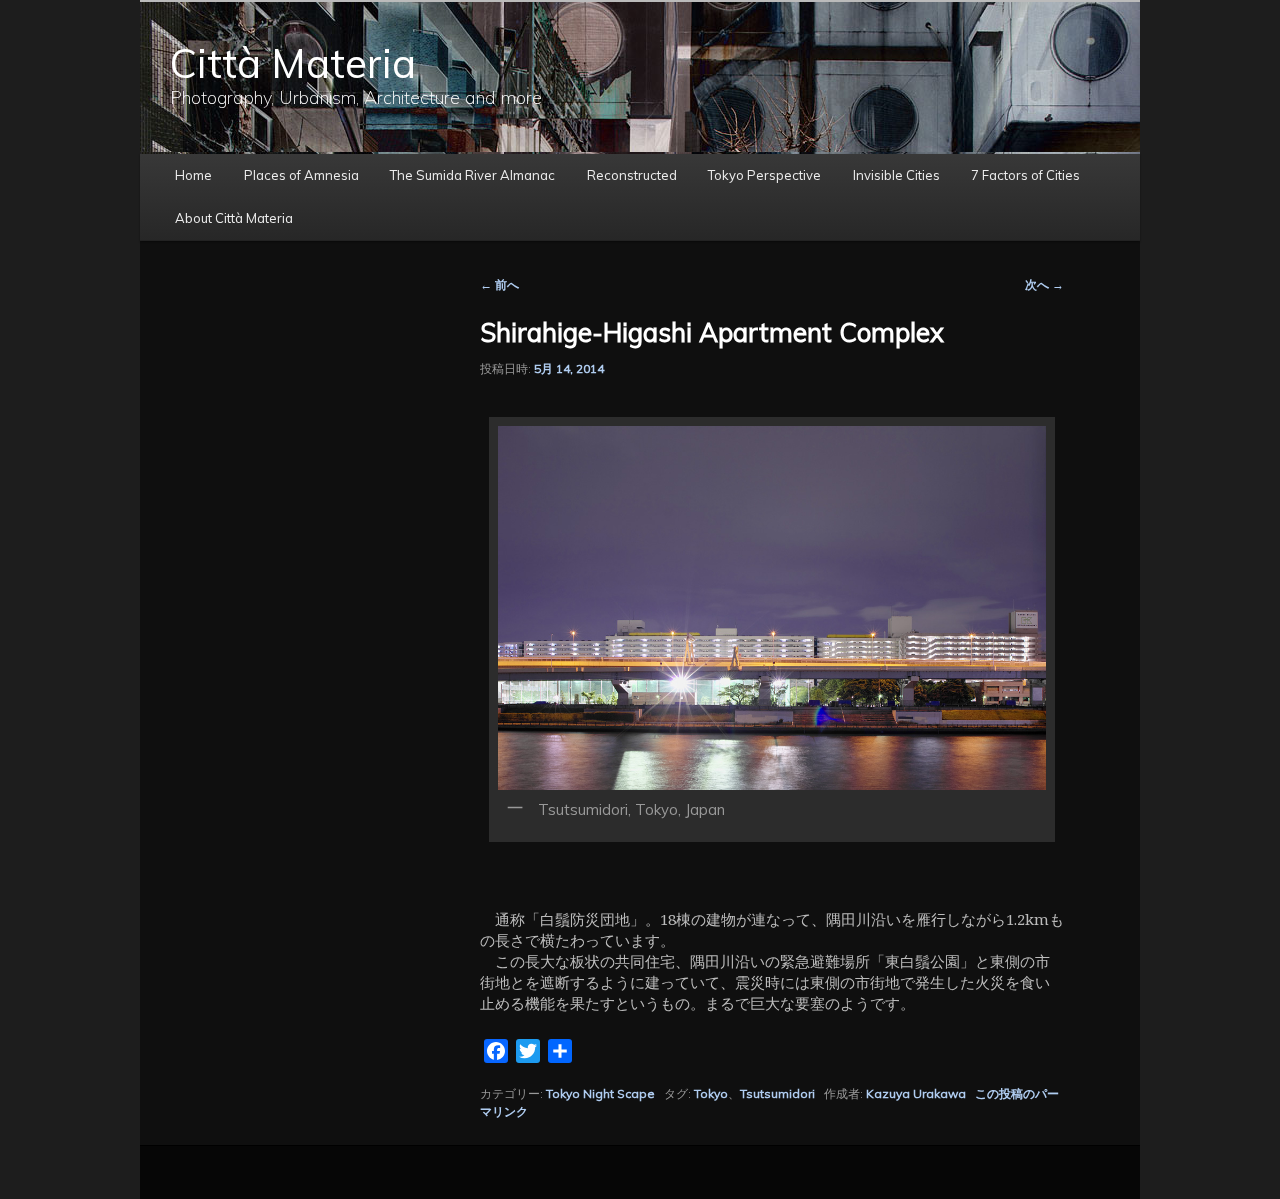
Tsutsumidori (777, 1093)
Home (193, 175)
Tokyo (711, 1093)
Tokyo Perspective (764, 175)
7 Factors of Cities (1025, 175)
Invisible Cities (896, 175)
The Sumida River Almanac (472, 175)
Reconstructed (632, 175)
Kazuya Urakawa (916, 1093)
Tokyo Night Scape (600, 1093)
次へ (1044, 284)
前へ (499, 284)
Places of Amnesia (301, 175)
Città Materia (293, 63)
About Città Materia (234, 218)
